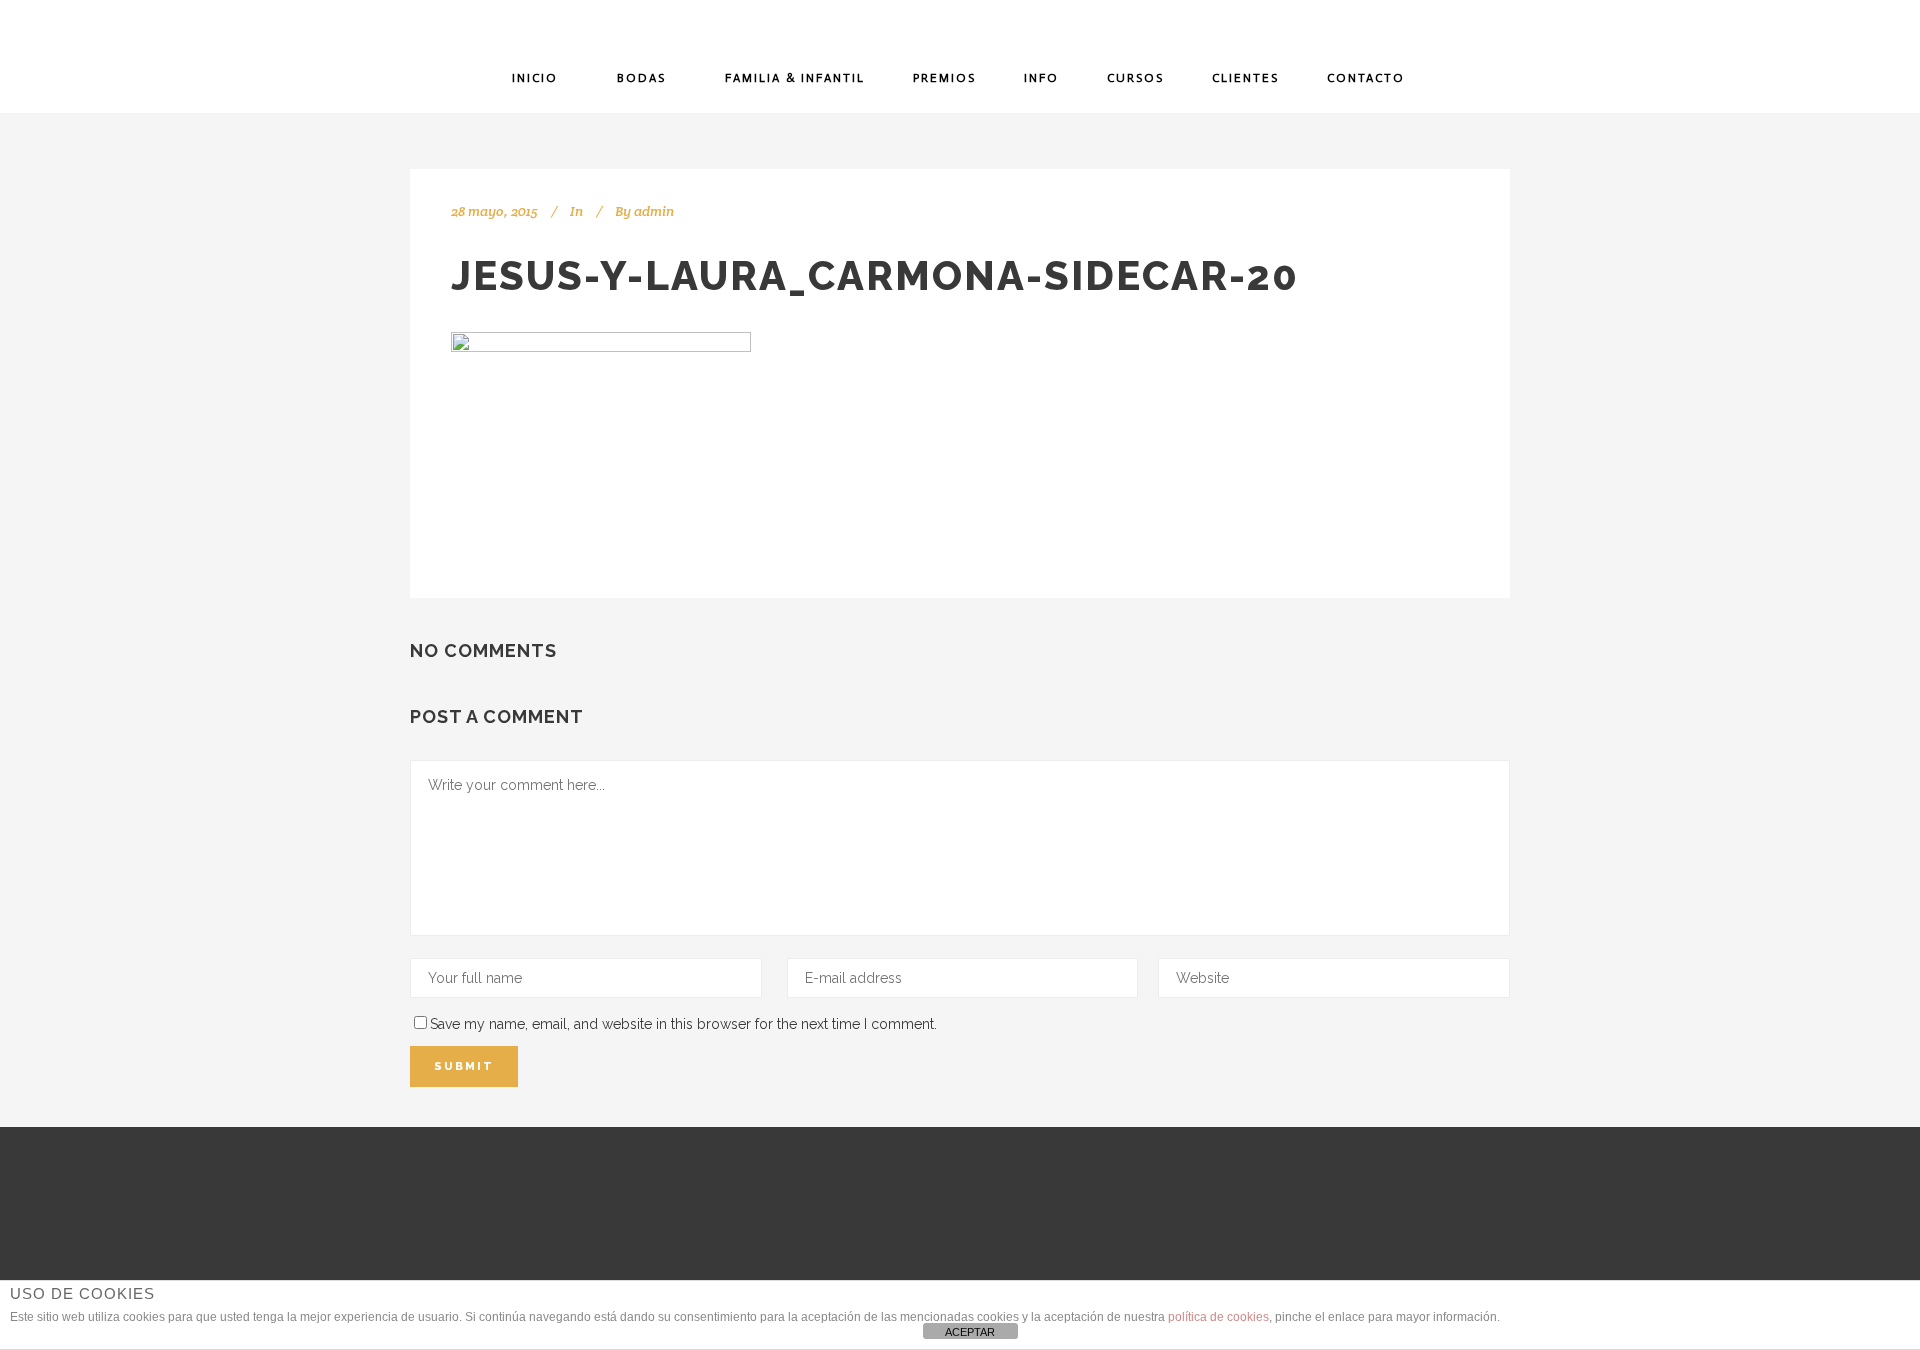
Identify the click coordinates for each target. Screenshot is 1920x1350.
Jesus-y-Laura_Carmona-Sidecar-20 (875, 275)
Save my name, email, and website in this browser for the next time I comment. (683, 1024)
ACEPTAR (970, 1332)
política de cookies (1218, 1317)
